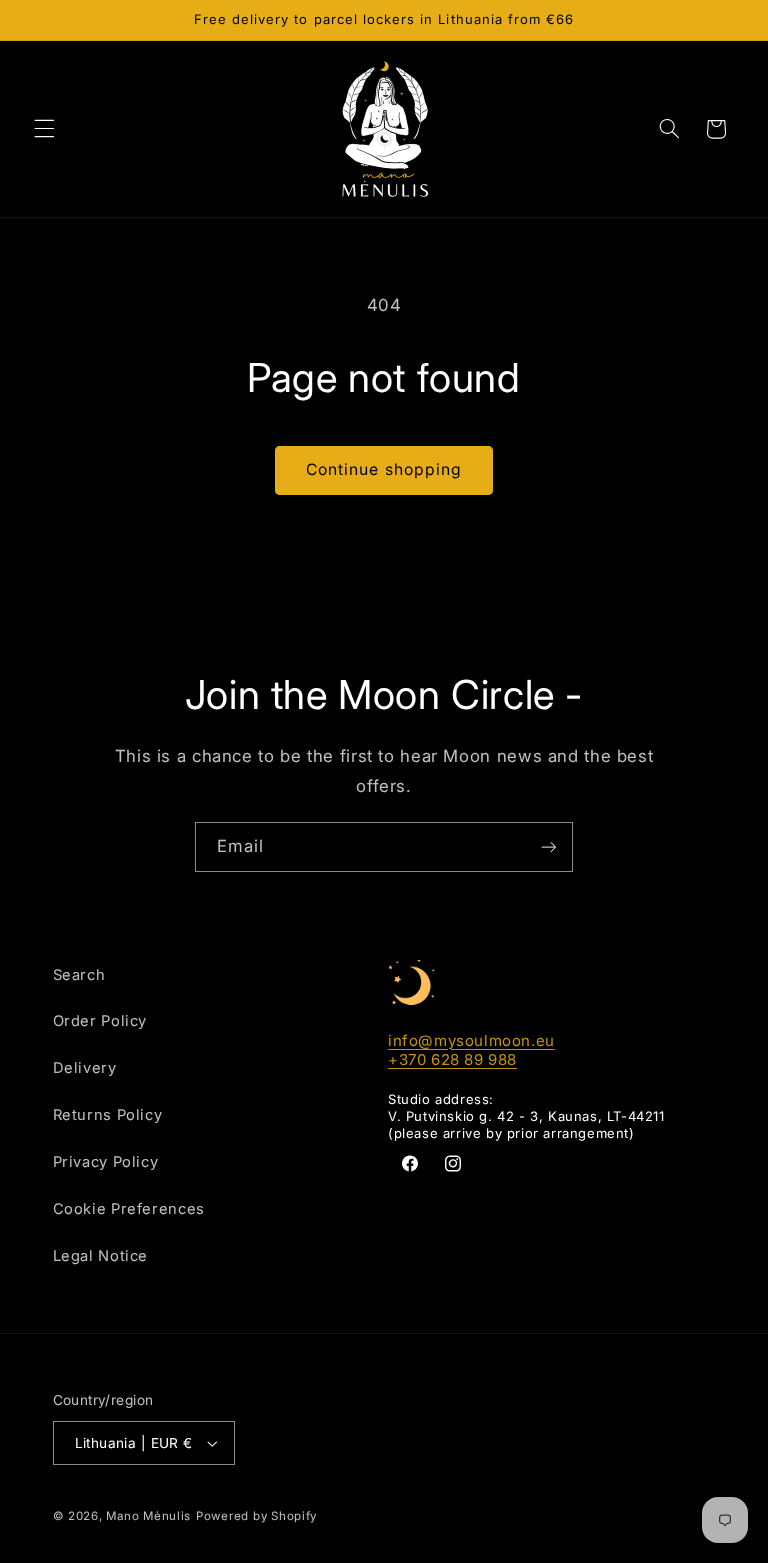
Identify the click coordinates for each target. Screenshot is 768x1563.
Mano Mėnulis (148, 1516)
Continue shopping (384, 469)
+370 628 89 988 (452, 1059)
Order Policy (100, 1021)
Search (79, 975)
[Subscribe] (549, 846)
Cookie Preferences (129, 1209)
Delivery (85, 1068)
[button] (44, 129)
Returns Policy (108, 1115)
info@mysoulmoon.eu (471, 1040)
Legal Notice (101, 1256)
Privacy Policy (106, 1162)
